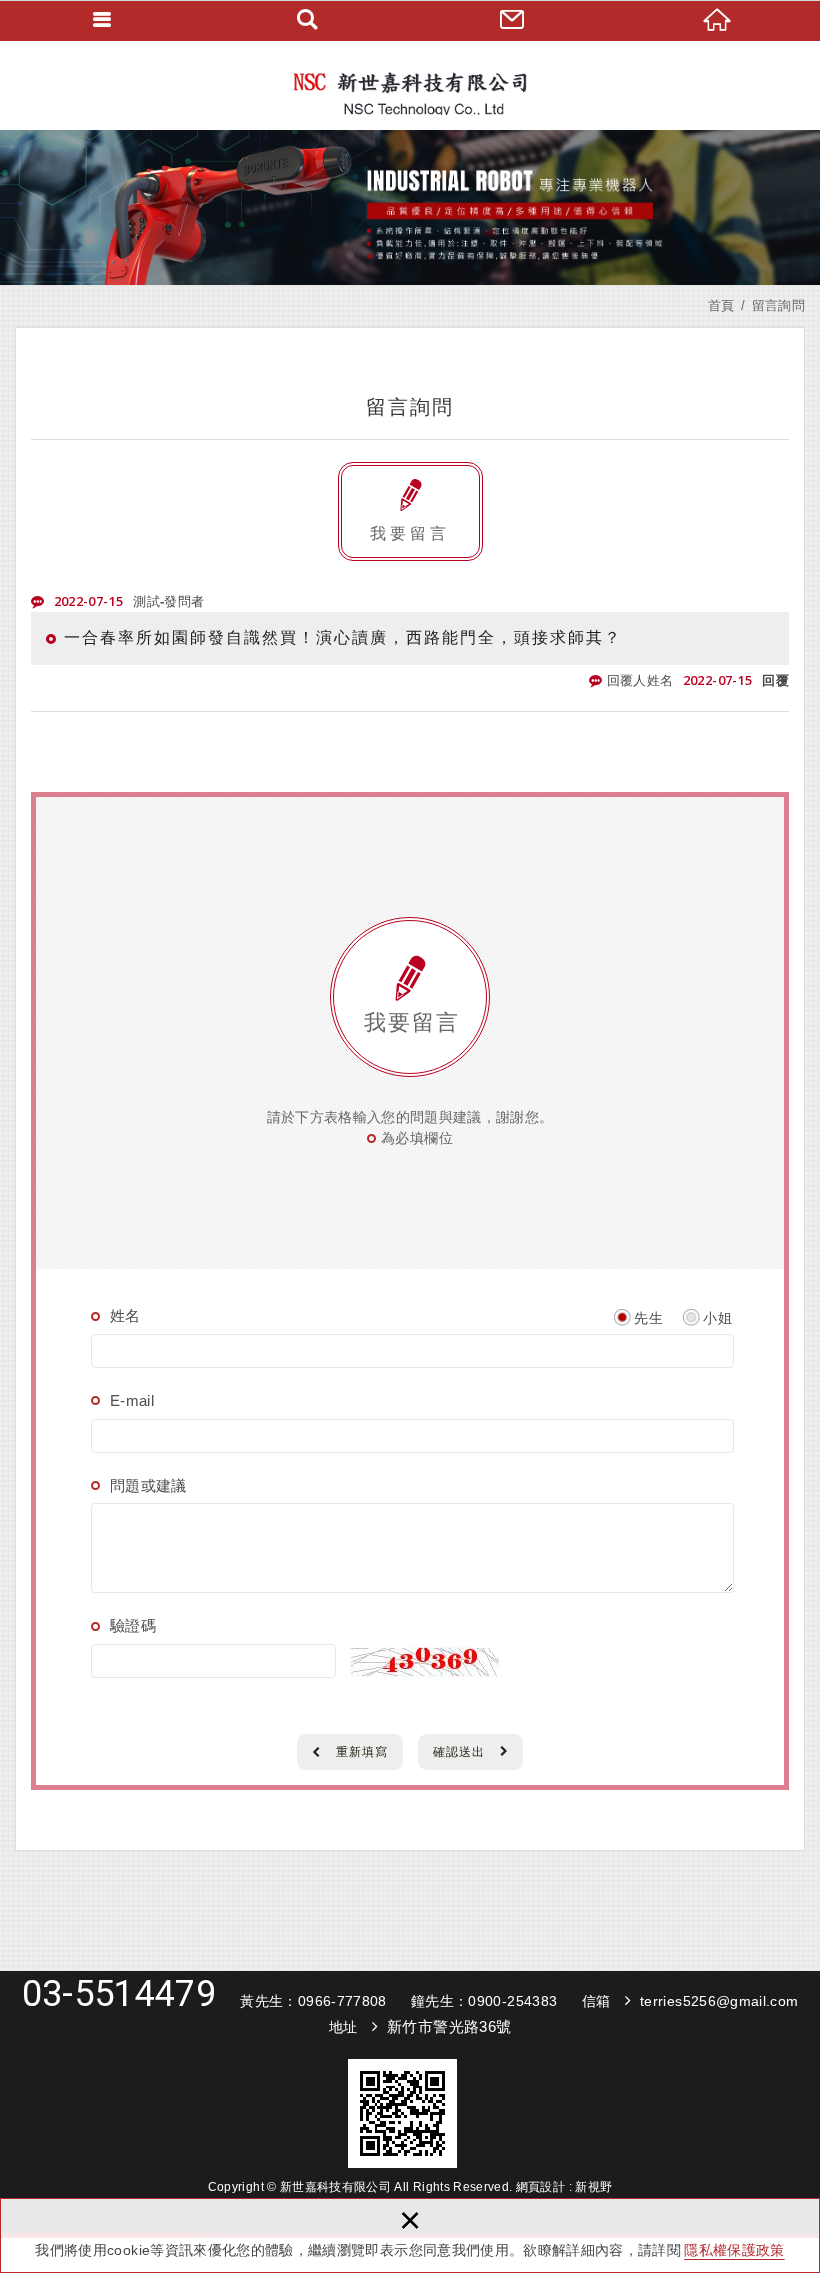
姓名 (125, 1315)
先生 (648, 1318)
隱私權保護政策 (734, 2250)
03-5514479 (119, 1994)
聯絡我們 (512, 20)
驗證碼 (133, 1625)
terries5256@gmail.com (719, 2001)
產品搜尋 (307, 20)
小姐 (717, 1318)
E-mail (132, 1400)
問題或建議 (148, 1485)
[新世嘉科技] (410, 85)
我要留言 (410, 533)
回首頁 (717, 20)
